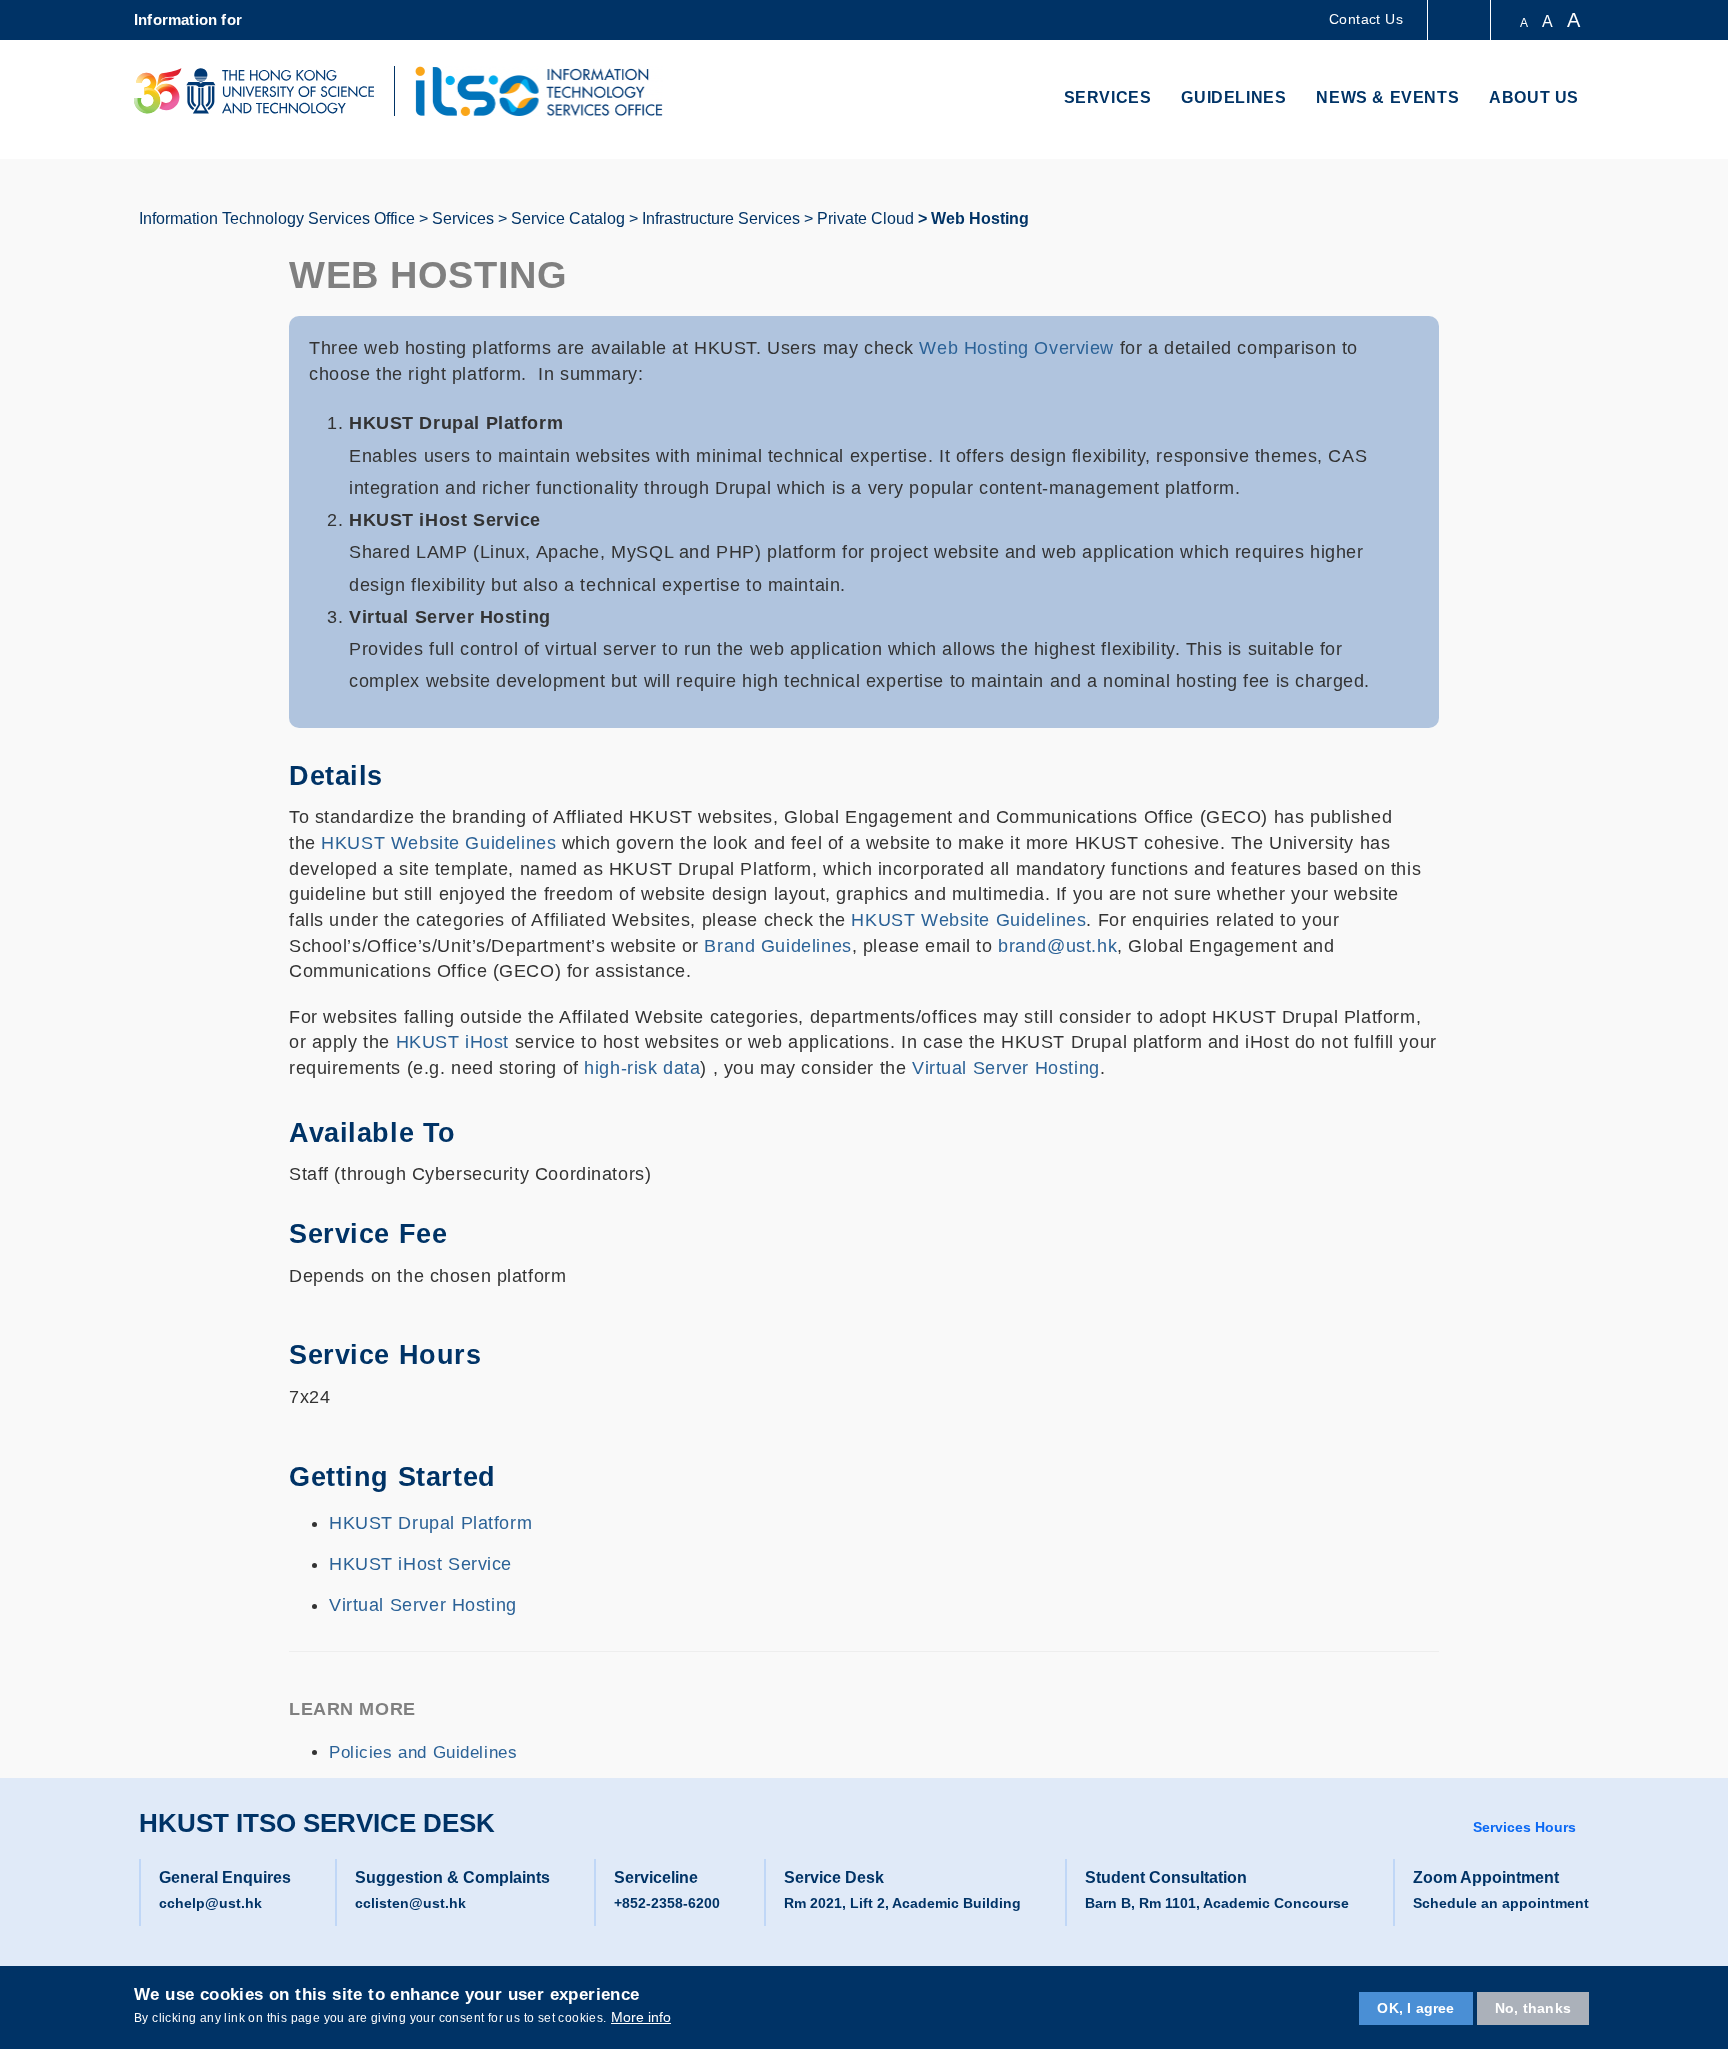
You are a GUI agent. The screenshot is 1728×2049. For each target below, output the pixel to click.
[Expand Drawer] (1460, 20)
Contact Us (1366, 19)
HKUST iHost (452, 1042)
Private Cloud (865, 218)
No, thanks (1533, 2008)
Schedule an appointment (1501, 1903)
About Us (1534, 97)
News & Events (1387, 97)
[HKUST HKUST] (254, 91)
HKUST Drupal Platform (430, 1523)
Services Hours (1524, 1827)
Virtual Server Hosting (1006, 1068)
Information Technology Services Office (277, 218)
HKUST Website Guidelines (438, 843)
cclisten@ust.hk (410, 1903)
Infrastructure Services (721, 218)
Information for (188, 19)
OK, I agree (1415, 2008)
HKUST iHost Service (420, 1564)
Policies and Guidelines (423, 1752)
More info (641, 2017)
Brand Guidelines (777, 946)
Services (1108, 97)
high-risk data (640, 1068)
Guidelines (1233, 97)
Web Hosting (980, 218)
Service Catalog (568, 218)
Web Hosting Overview (1016, 348)
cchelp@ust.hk (210, 1903)
